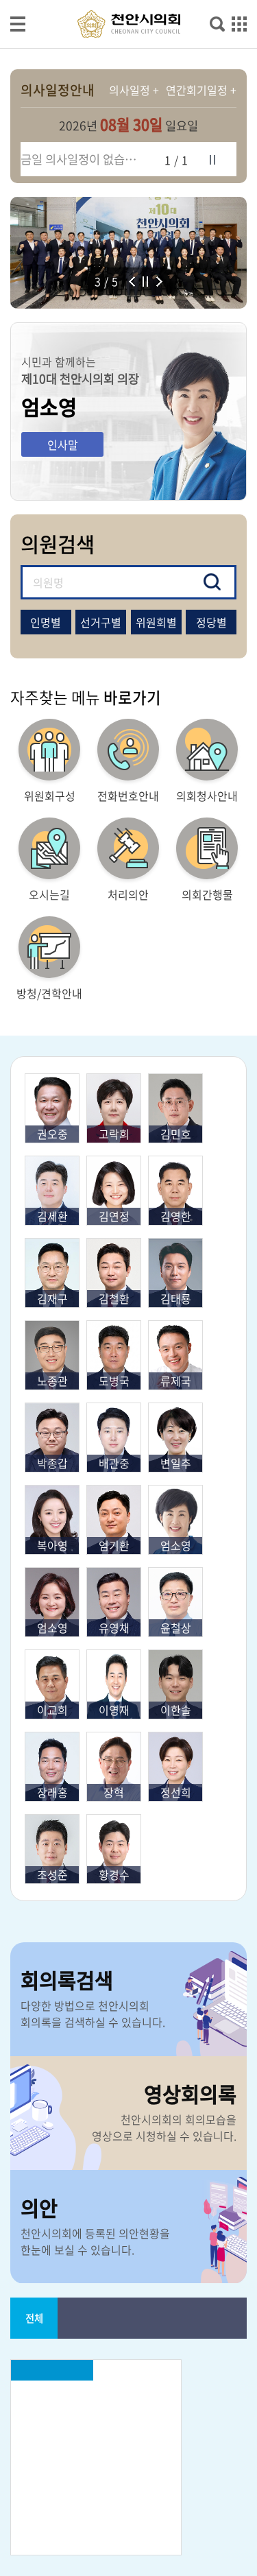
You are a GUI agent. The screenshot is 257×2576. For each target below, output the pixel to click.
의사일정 (130, 90)
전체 (34, 2318)
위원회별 (156, 622)
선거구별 (101, 622)
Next (163, 283)
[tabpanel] (128, 253)
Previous (136, 283)
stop (212, 160)
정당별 (211, 622)
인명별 (46, 622)
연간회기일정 (197, 90)
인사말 (63, 444)
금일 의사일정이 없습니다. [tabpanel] (84, 159)
